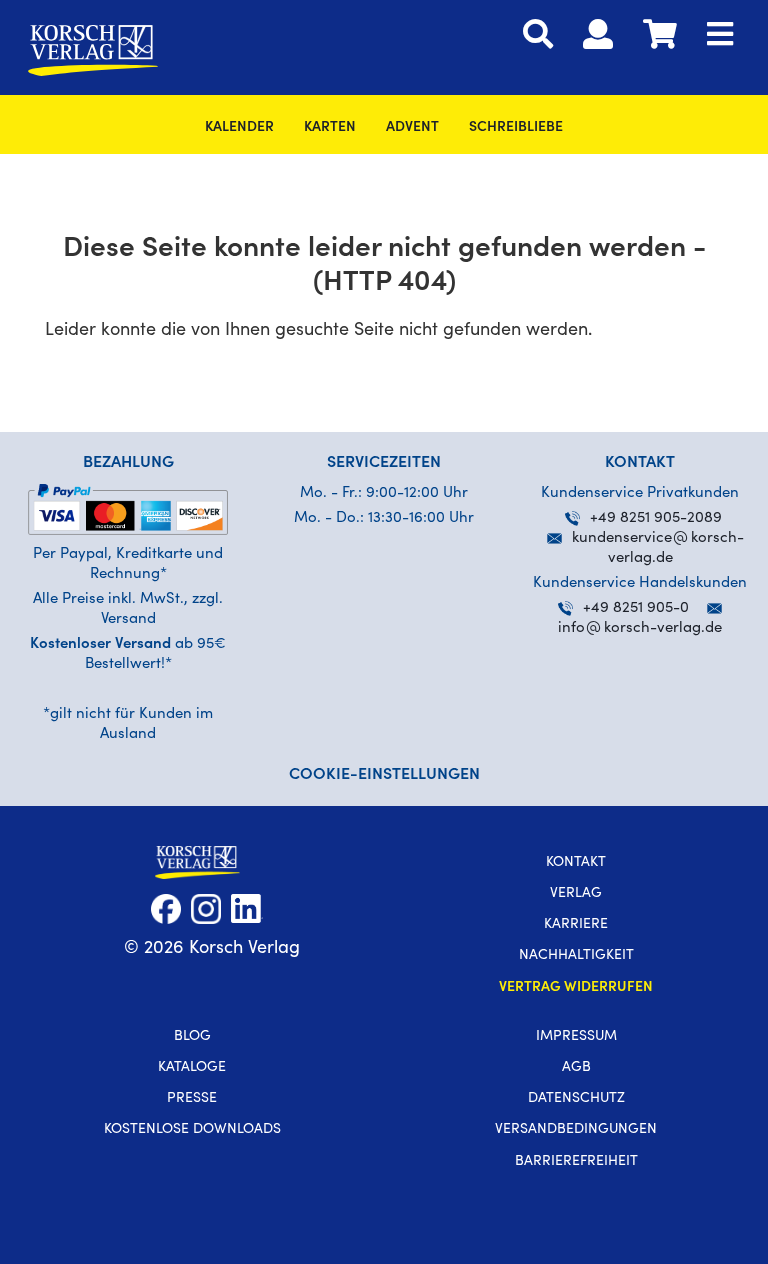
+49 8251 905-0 (636, 608)
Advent (412, 128)
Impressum (576, 1037)
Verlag (576, 894)
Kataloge (192, 1068)
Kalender (239, 128)
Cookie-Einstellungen (384, 775)
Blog (192, 1037)
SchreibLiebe (516, 128)
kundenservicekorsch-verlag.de (658, 548)
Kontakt (576, 863)
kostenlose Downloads (192, 1130)
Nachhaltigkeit (576, 956)
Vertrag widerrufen (576, 988)
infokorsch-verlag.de (640, 628)
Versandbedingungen (576, 1130)
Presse (192, 1099)
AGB (576, 1068)
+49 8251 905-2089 (656, 518)
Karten (330, 128)
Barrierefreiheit (576, 1162)
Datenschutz (576, 1099)
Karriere (576, 925)
